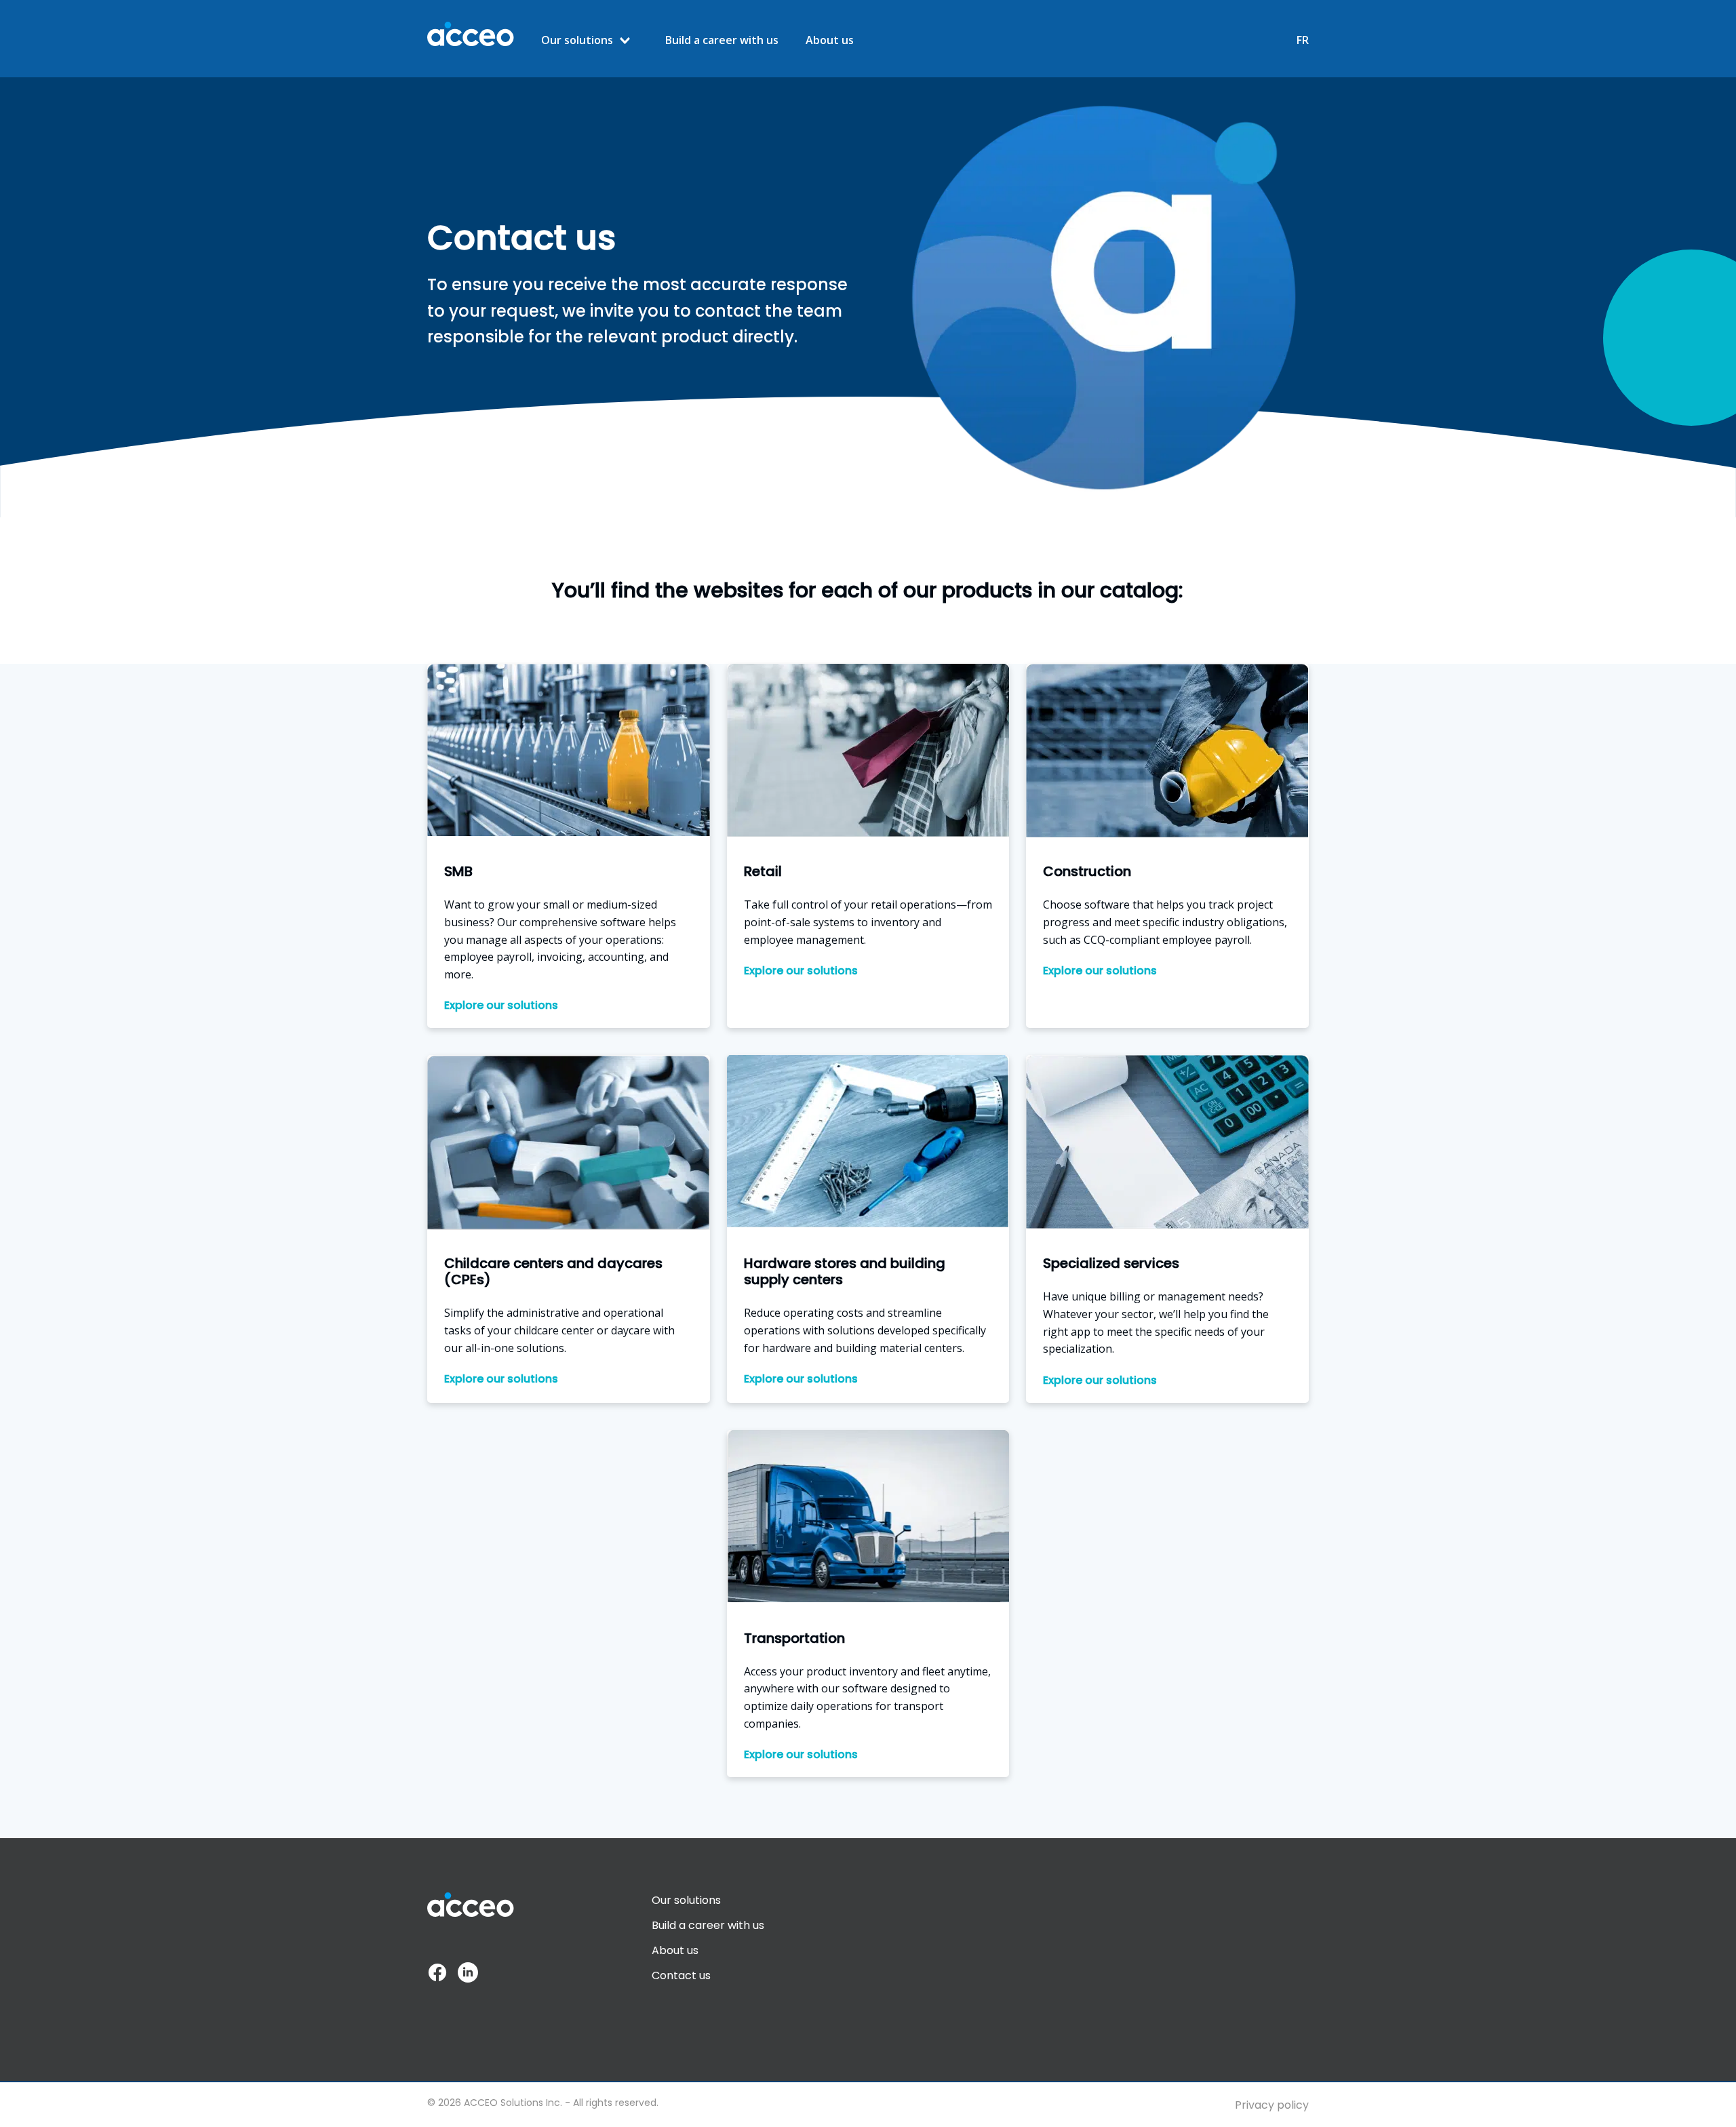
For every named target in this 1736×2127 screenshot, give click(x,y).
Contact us (681, 1975)
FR (1303, 40)
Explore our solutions (501, 1006)
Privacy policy (1272, 2105)
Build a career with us (722, 40)
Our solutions (577, 40)
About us (830, 40)
